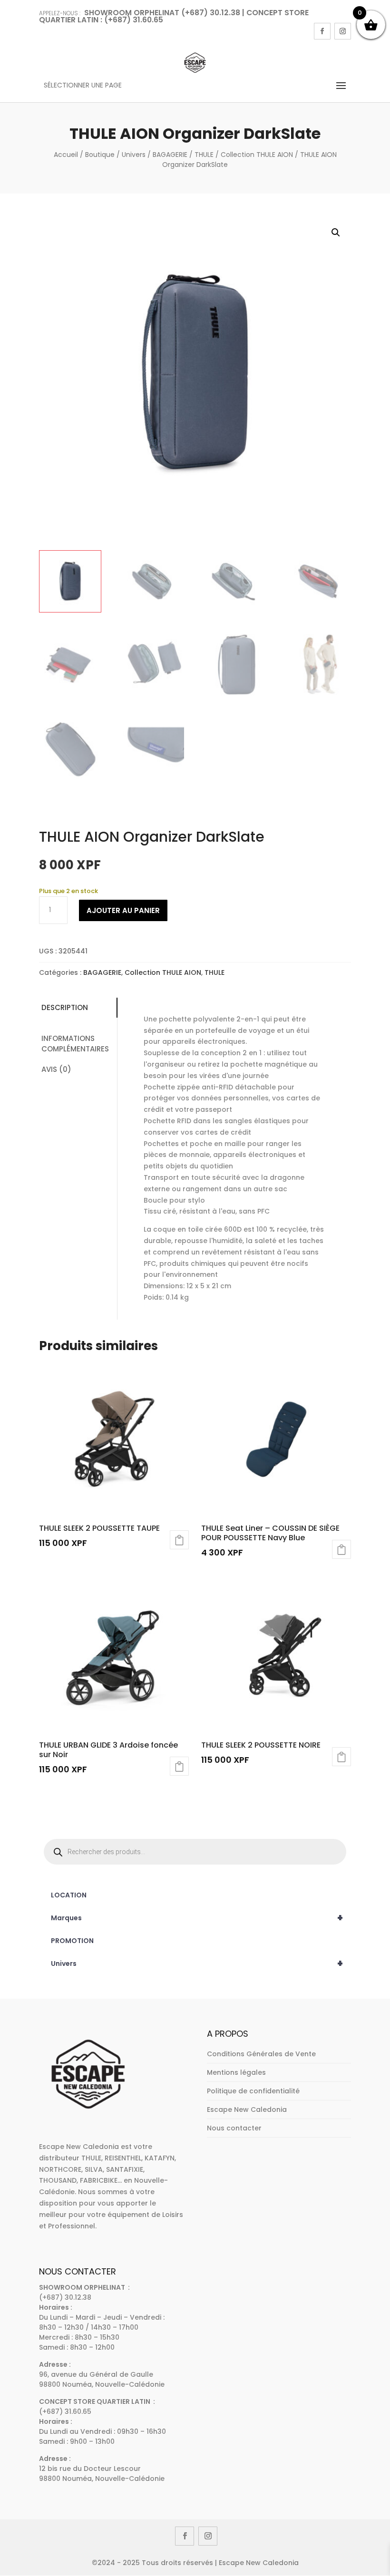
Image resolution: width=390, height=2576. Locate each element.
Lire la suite (179, 1540)
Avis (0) (56, 1069)
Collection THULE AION (257, 155)
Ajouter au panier (123, 910)
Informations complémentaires (75, 1044)
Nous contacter (234, 2128)
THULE (204, 155)
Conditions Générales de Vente (261, 2054)
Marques (197, 1918)
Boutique (100, 155)
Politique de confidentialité (253, 2091)
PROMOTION (72, 1941)
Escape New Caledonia (247, 2109)
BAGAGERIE (170, 155)
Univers (134, 155)
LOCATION (69, 1895)
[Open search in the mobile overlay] (195, 1852)
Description (65, 1007)
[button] (336, 233)
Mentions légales (236, 2072)
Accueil (66, 155)
